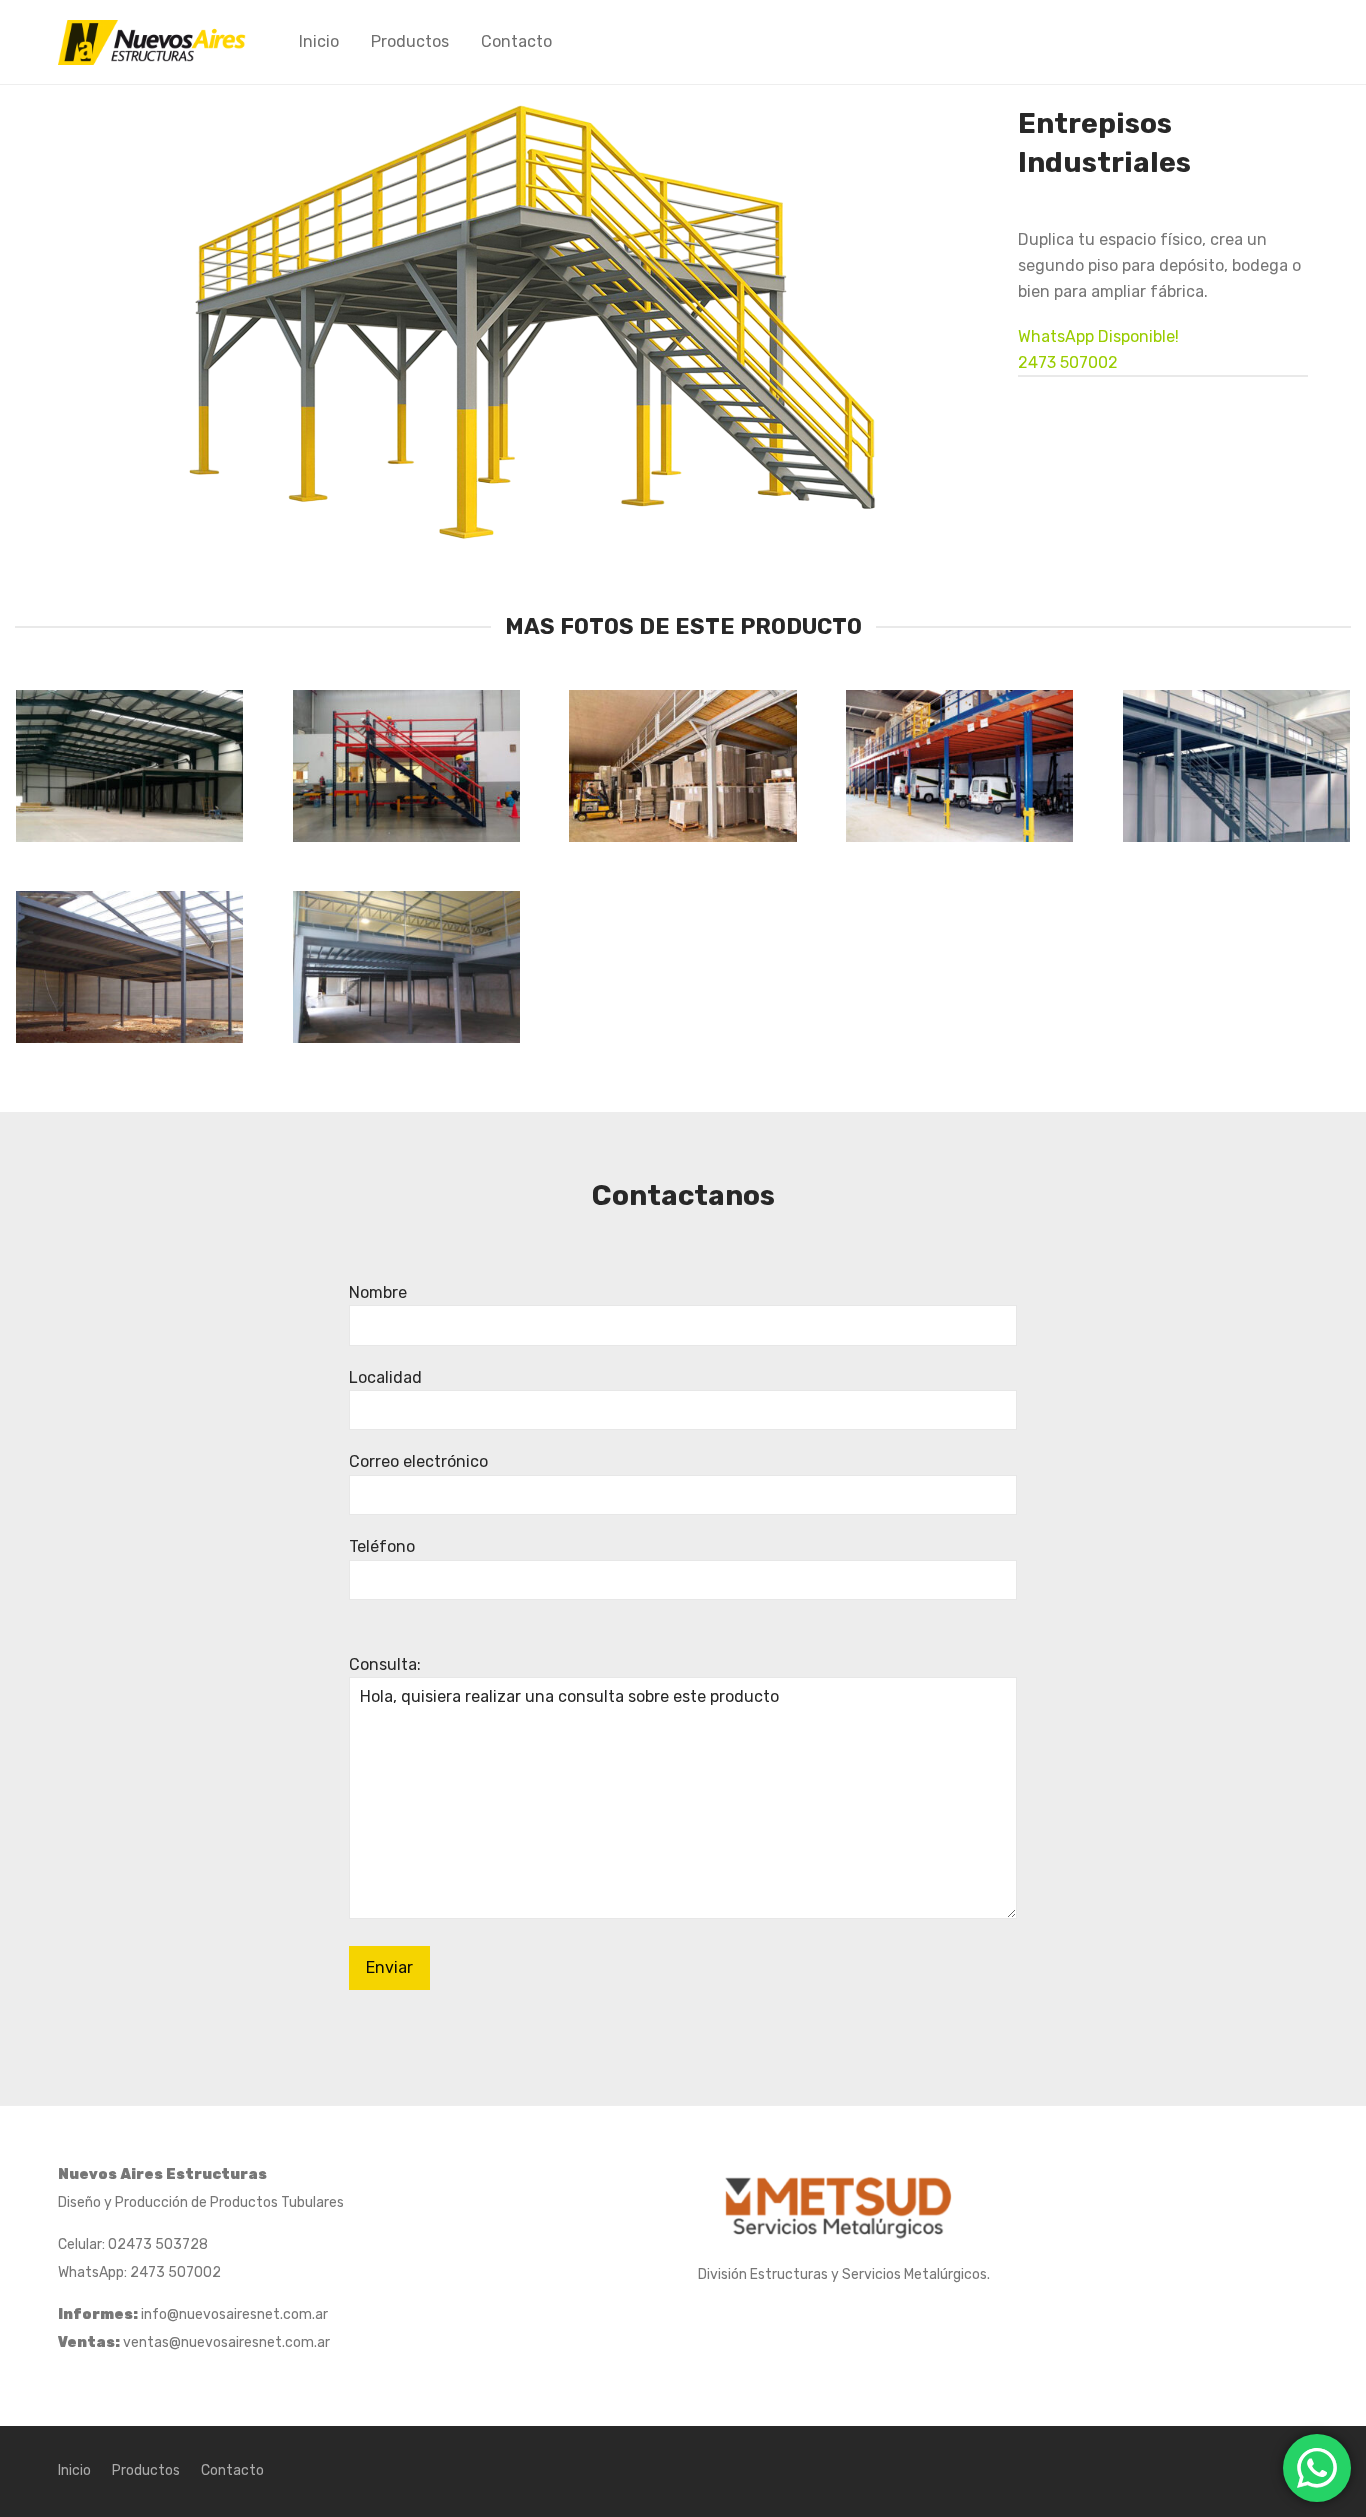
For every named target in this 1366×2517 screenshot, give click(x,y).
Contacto (516, 41)
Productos (410, 41)
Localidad (385, 1377)
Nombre (378, 1292)
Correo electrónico (418, 1461)
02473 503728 (158, 2244)
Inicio (319, 41)
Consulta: (385, 1664)
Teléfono (382, 1546)
